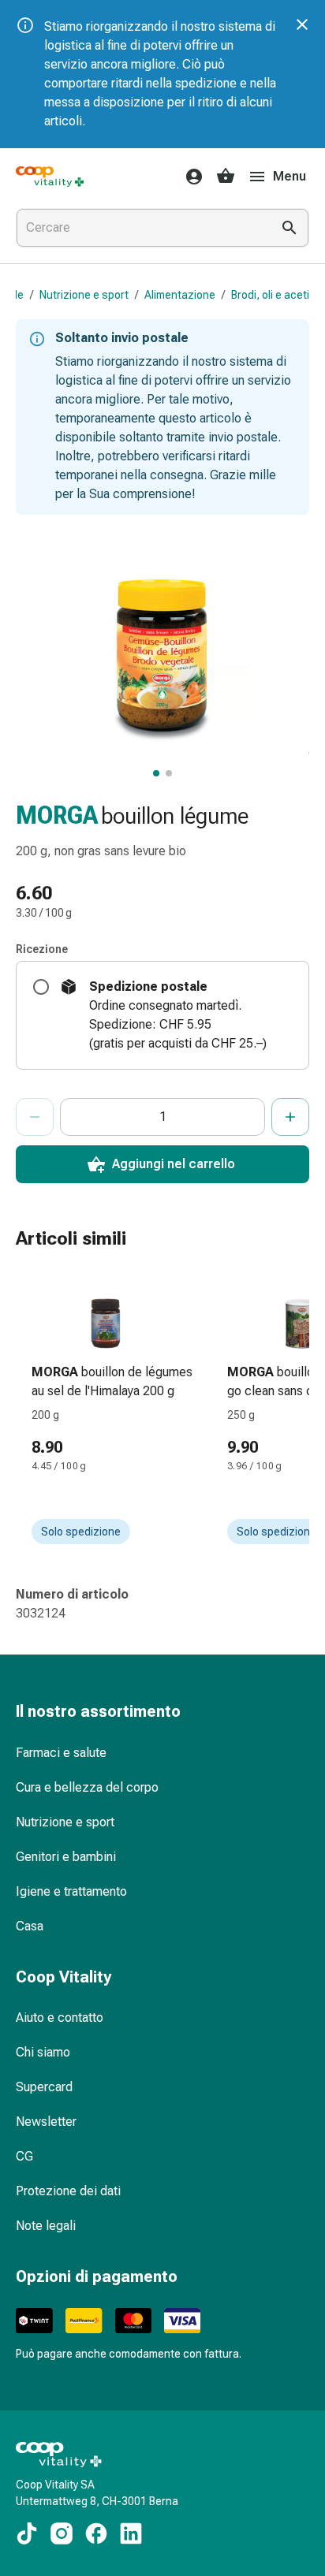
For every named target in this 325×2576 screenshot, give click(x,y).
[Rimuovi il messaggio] (302, 24)
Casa (30, 1926)
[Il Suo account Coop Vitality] (189, 177)
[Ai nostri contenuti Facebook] (96, 2533)
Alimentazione (180, 295)
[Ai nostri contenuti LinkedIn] (131, 2533)
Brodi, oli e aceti (270, 295)
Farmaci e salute (61, 1753)
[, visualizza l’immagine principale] (156, 773)
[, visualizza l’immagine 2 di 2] (169, 773)
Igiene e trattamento (71, 1891)
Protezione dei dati (68, 2191)
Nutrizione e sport (84, 295)
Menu (290, 176)
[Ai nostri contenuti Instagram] (62, 2533)
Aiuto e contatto (60, 2018)
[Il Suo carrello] (226, 177)
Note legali (46, 2226)
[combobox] (140, 228)
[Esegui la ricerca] (290, 228)
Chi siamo (43, 2052)
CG (24, 2156)
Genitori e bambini (66, 1857)
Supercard (44, 2087)
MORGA (57, 815)
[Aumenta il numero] (290, 1117)
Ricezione (42, 949)
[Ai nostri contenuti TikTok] (27, 2533)
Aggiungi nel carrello (174, 1164)
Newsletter (46, 2122)
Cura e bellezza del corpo (87, 1787)
